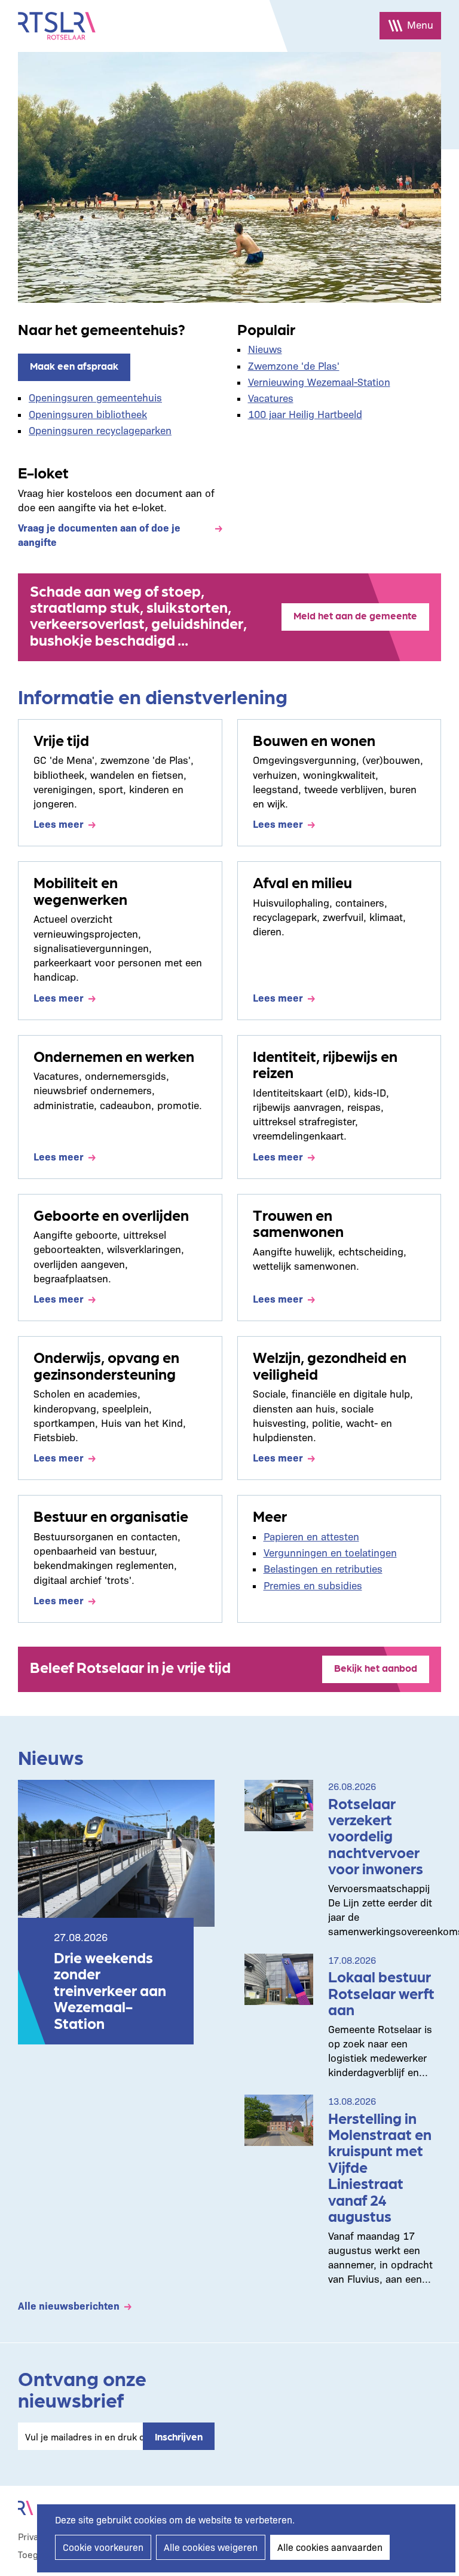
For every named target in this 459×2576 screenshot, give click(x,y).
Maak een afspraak (74, 366)
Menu (420, 24)
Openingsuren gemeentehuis (95, 397)
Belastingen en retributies (323, 1568)
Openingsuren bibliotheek (88, 414)
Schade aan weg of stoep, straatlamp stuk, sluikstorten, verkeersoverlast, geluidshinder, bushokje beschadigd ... (138, 615)
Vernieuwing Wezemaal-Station (319, 381)
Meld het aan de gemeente (355, 615)
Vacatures (271, 397)
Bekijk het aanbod (376, 1668)
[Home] (57, 26)
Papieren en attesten (311, 1536)
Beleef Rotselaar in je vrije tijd (130, 1666)
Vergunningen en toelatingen (330, 1552)
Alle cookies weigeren (211, 2547)
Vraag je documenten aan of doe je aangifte (99, 534)
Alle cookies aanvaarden (330, 2547)
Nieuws (265, 349)
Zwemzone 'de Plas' (294, 365)
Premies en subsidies (313, 1585)
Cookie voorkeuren (103, 2547)
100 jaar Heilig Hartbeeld (305, 414)
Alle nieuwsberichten (69, 2305)
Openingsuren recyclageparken (100, 430)
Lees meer (59, 823)
